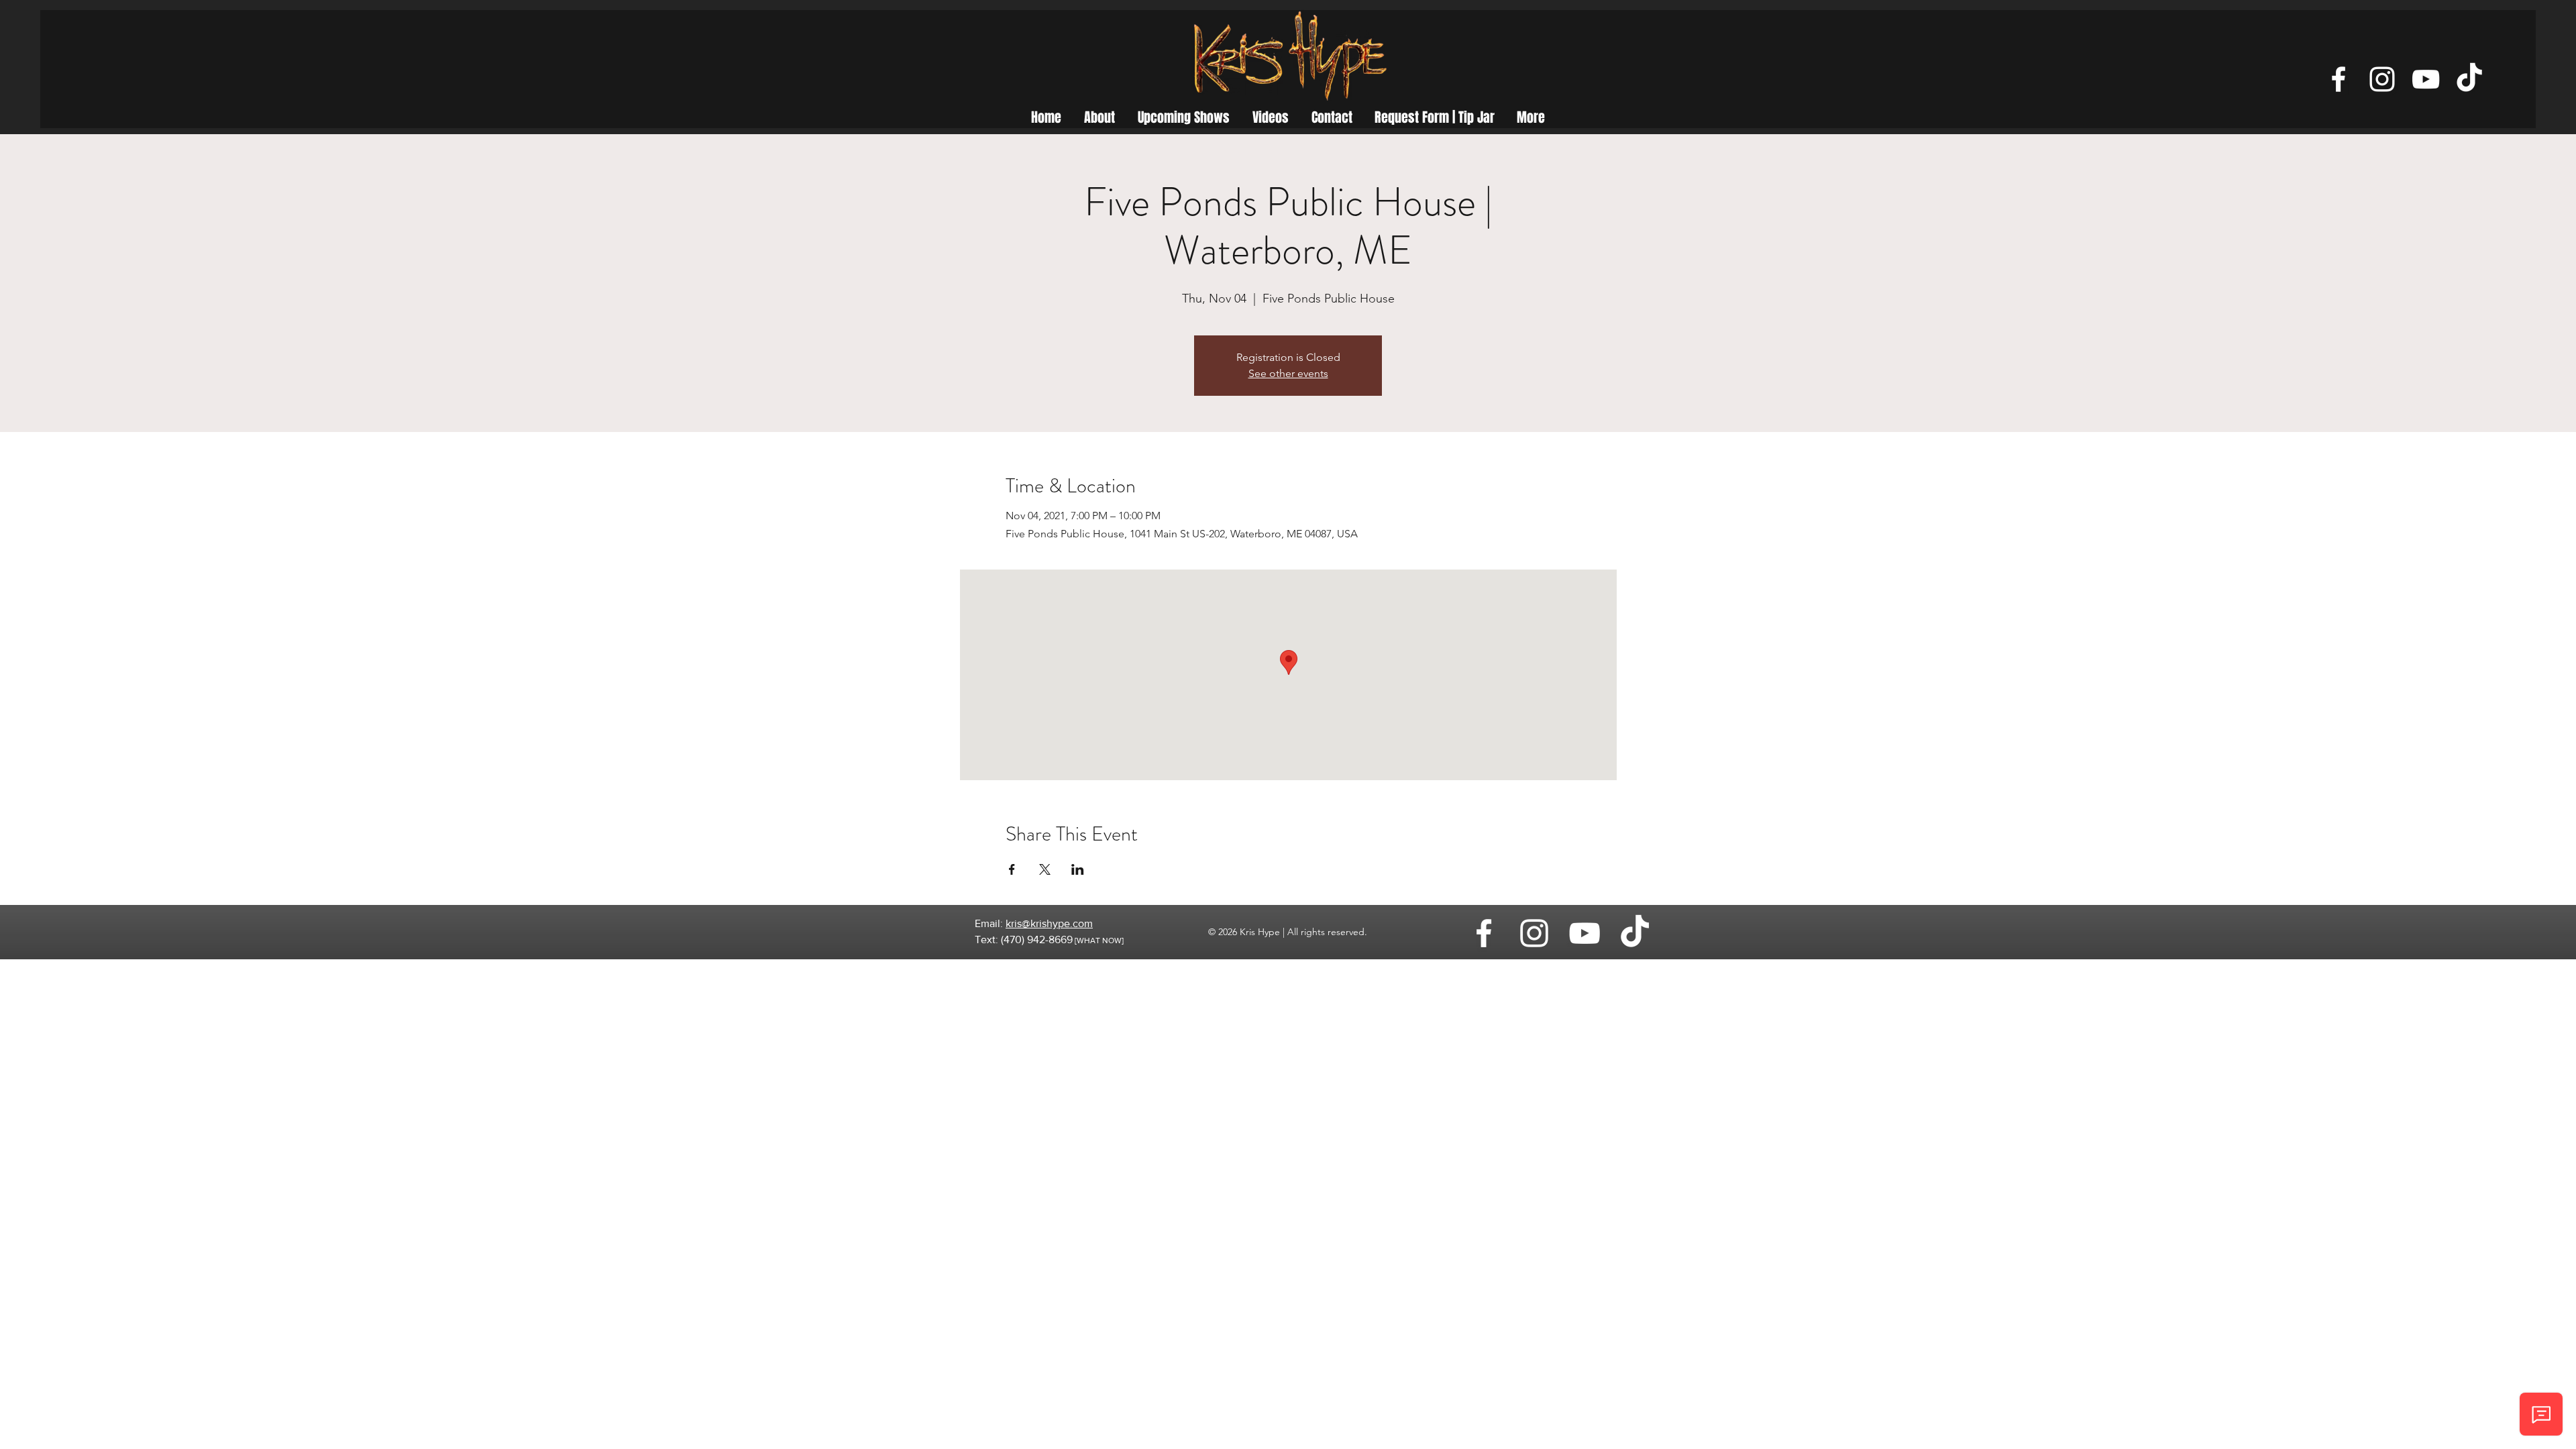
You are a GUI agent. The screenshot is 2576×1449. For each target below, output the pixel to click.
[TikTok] (2469, 79)
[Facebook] (2339, 79)
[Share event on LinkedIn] (1078, 869)
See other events (1288, 373)
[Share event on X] (1045, 869)
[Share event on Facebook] (1012, 869)
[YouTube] (2426, 79)
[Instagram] (2382, 79)
